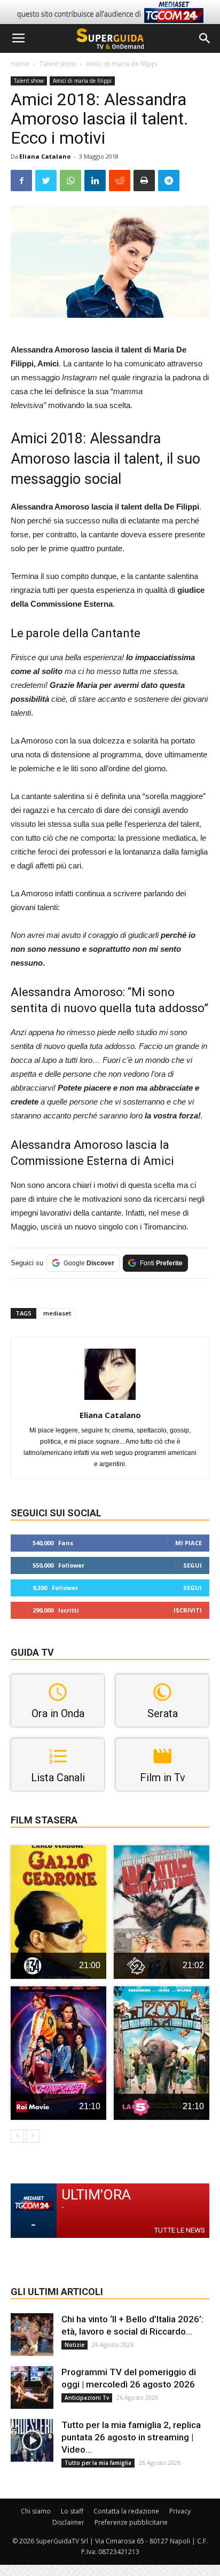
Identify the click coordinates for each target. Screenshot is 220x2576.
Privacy (180, 2511)
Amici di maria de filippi (122, 64)
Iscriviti (188, 1610)
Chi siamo (36, 2511)
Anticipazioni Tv (87, 2398)
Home (20, 64)
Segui (192, 1565)
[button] (205, 38)
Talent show (58, 64)
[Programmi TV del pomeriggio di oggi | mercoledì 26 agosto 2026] (32, 2387)
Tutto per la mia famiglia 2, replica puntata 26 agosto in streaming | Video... (131, 2437)
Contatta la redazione (126, 2511)
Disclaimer (68, 2522)
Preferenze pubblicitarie (131, 2522)
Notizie (74, 2345)
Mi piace (188, 1543)
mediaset (57, 1313)
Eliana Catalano (45, 156)
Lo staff (72, 2511)
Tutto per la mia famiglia (98, 2463)
